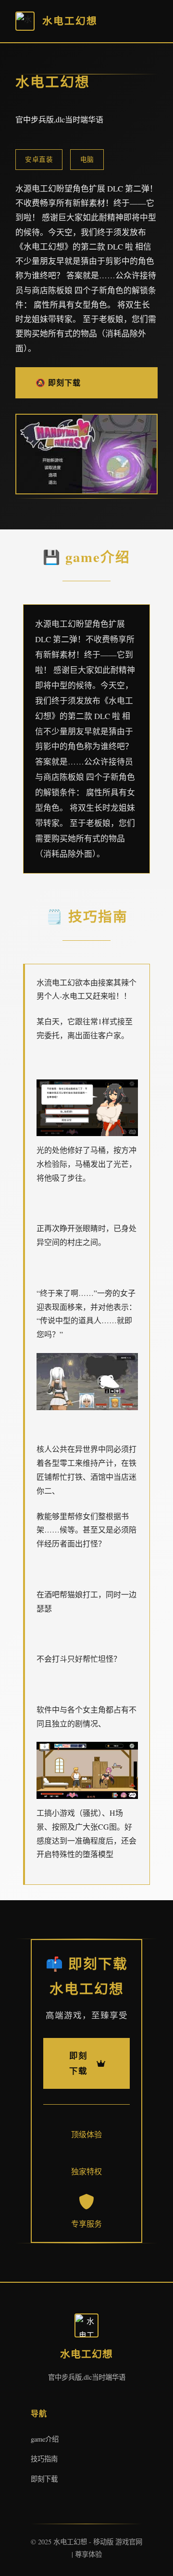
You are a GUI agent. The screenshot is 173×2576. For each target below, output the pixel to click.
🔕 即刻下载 (58, 382)
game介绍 (45, 2439)
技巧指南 (44, 2459)
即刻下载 (44, 2479)
